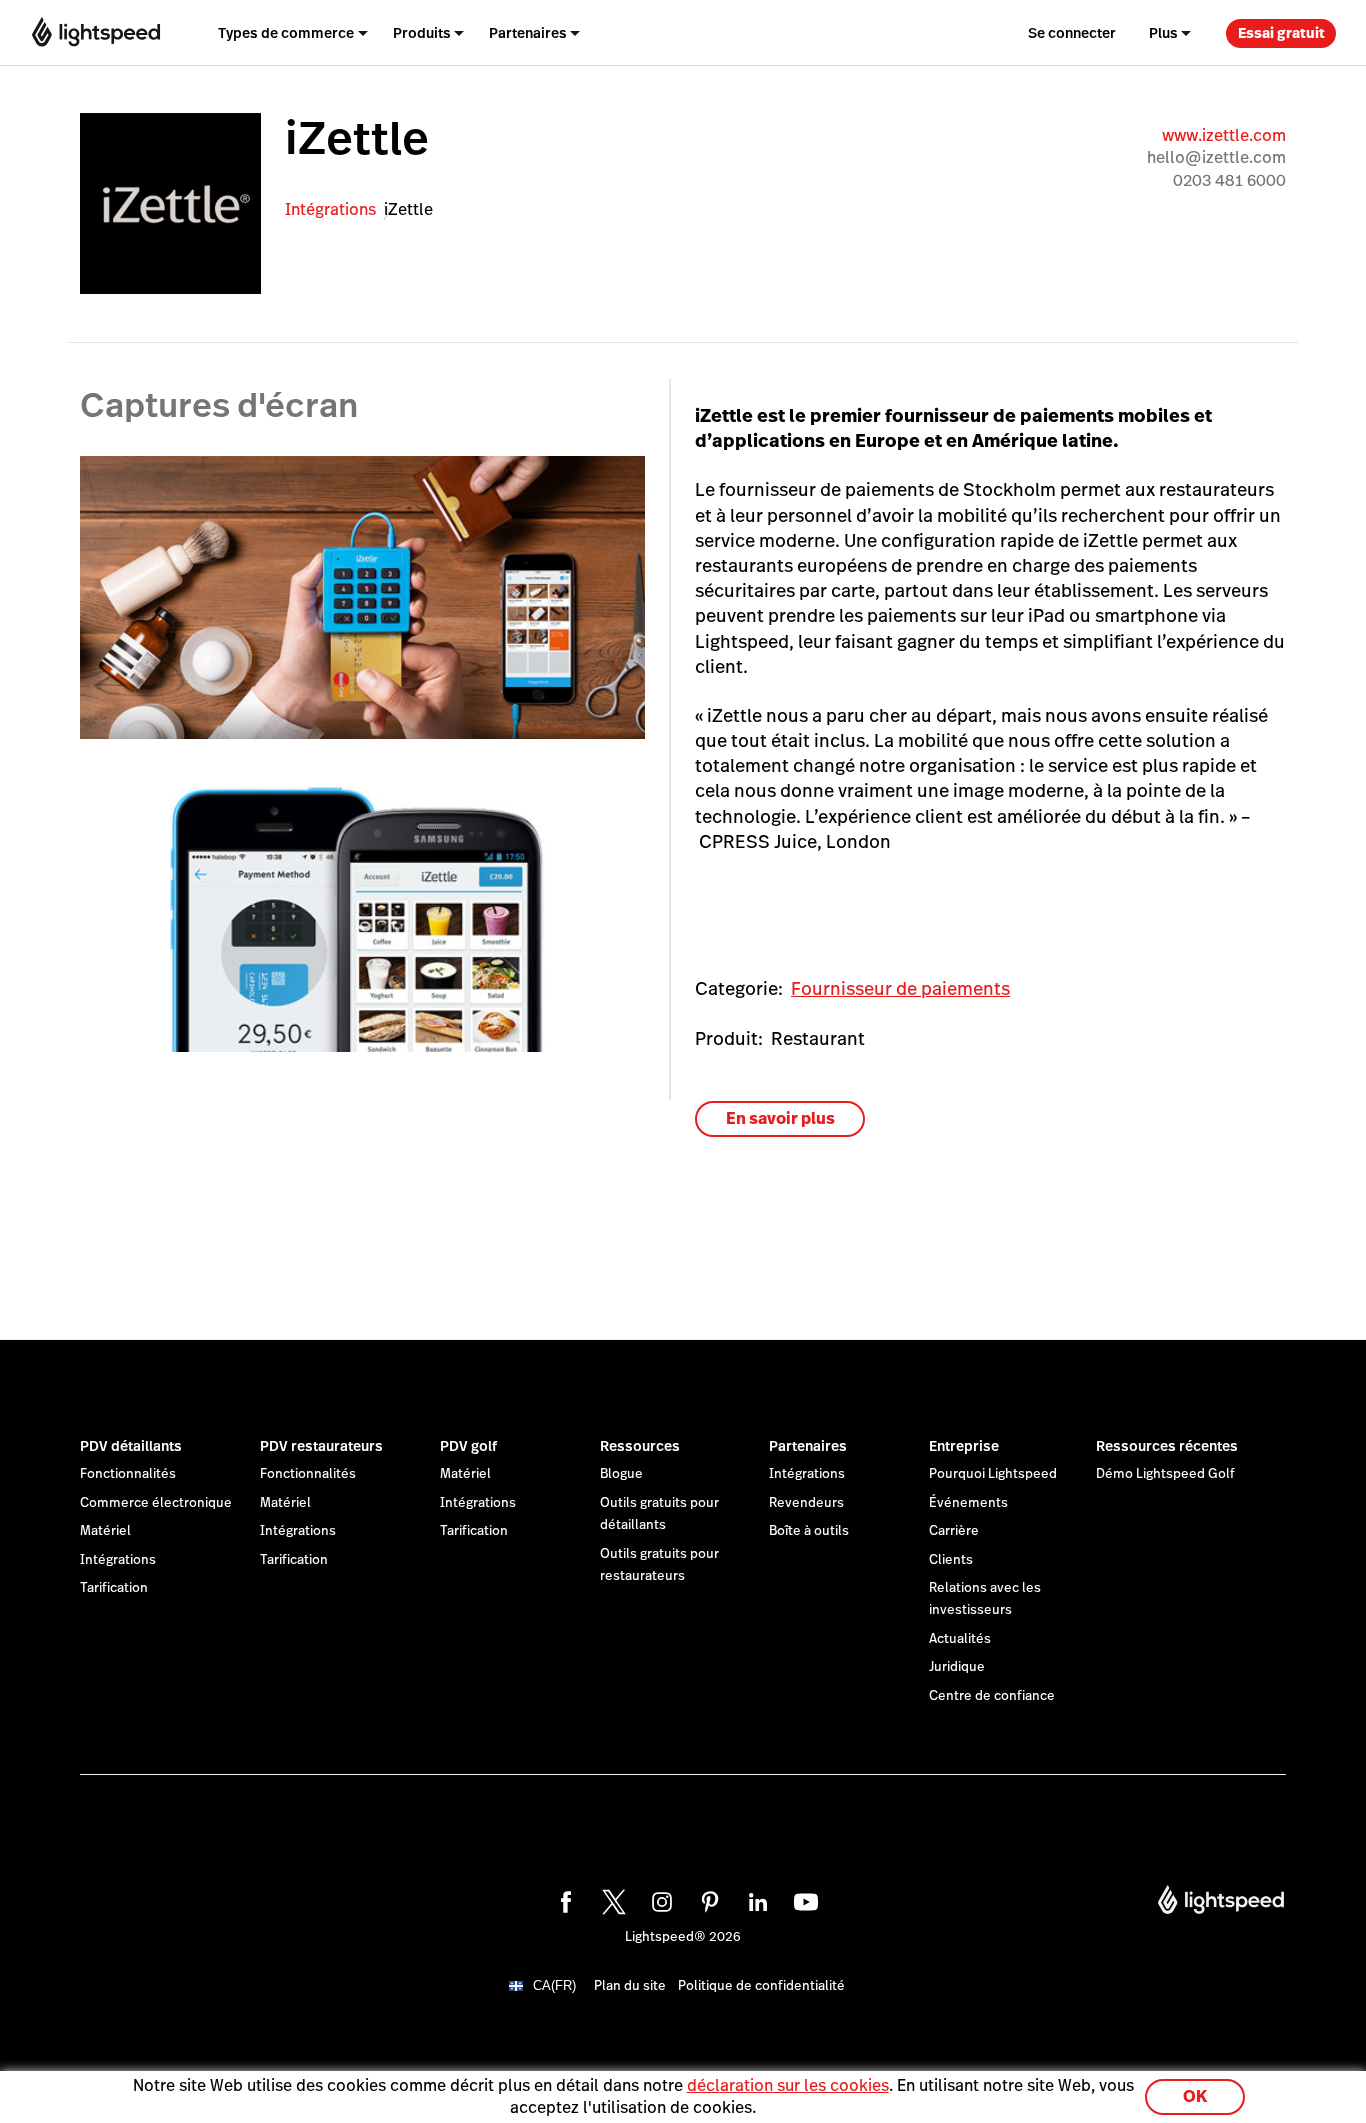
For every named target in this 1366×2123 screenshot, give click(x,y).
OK (1195, 2096)
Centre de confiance (992, 1696)
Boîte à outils (809, 1531)
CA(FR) (554, 1985)
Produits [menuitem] (422, 33)
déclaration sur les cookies (788, 2085)
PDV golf (468, 1446)
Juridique (957, 1667)
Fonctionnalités (128, 1474)
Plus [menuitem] (1163, 33)
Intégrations (330, 209)
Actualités (960, 1639)
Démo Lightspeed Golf (1165, 1474)
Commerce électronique (156, 1503)
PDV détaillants (131, 1446)
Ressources (640, 1446)
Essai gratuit (1281, 33)
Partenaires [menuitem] (528, 33)
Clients (951, 1560)
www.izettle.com (1224, 135)
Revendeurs (806, 1503)
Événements (968, 1503)
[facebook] (563, 1899)
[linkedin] (755, 1899)
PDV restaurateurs (321, 1446)
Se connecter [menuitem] (1072, 33)
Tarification (114, 1588)
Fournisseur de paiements (900, 988)
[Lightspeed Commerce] (96, 32)
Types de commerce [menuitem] (286, 33)
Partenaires (808, 1446)
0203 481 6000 (1229, 180)
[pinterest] (707, 1899)
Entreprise (964, 1446)
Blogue (621, 1474)
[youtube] (803, 1899)
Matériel (105, 1531)
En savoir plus (780, 1118)
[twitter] (611, 1899)
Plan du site (630, 1986)
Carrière (954, 1531)
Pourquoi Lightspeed (993, 1474)
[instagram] (659, 1899)
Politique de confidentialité (761, 1986)
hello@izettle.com (1216, 157)
